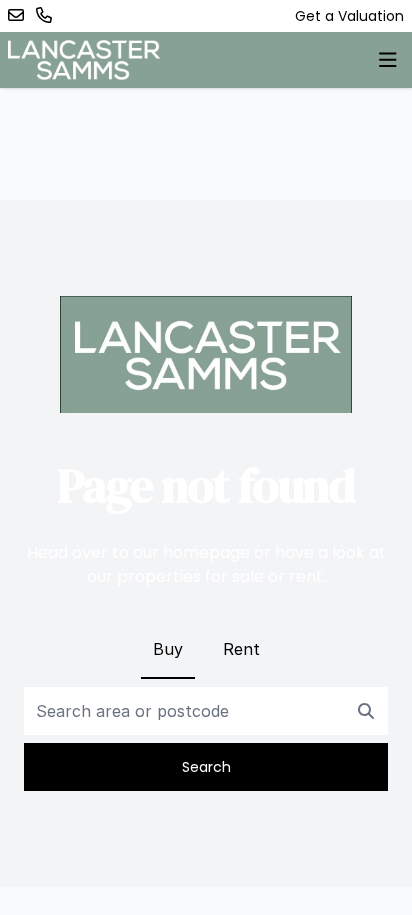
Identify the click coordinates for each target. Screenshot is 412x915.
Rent (241, 649)
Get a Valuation (349, 16)
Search (206, 767)
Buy (168, 649)
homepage (206, 552)
